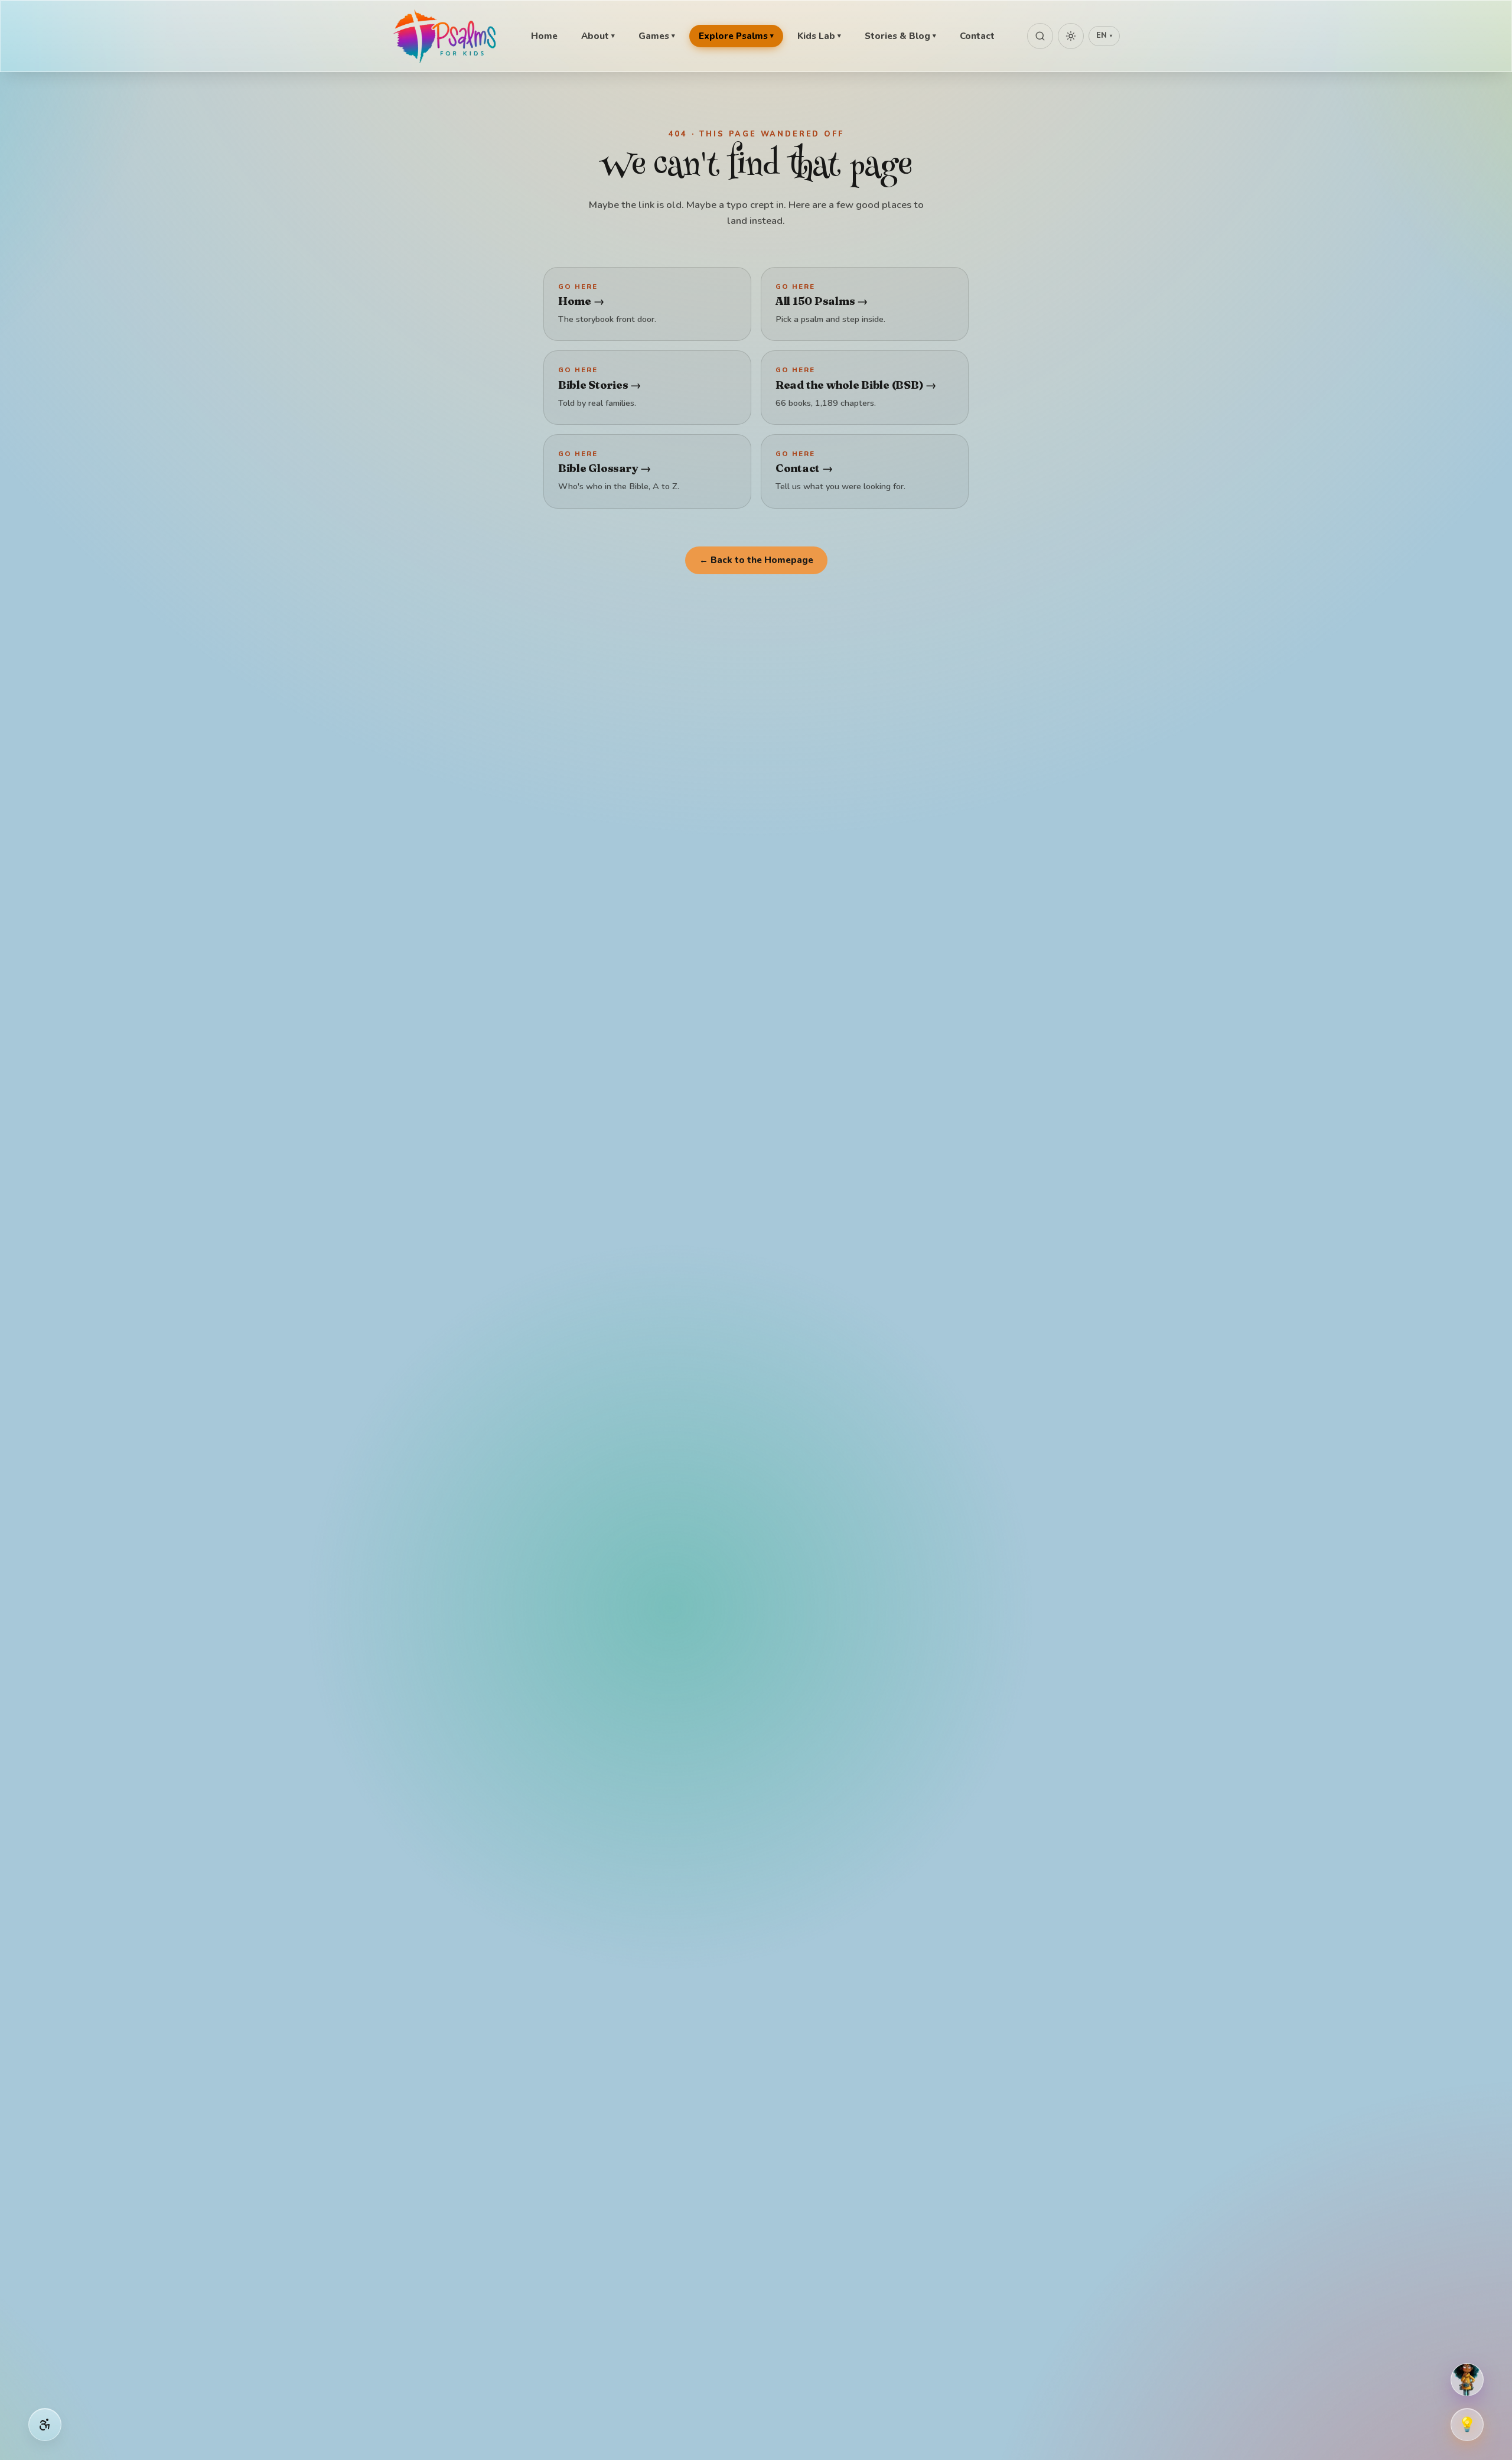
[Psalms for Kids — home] (446, 36)
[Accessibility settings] (45, 2425)
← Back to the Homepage (756, 560)
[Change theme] (1071, 36)
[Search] (1040, 36)
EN (1104, 35)
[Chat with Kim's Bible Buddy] (1467, 2380)
